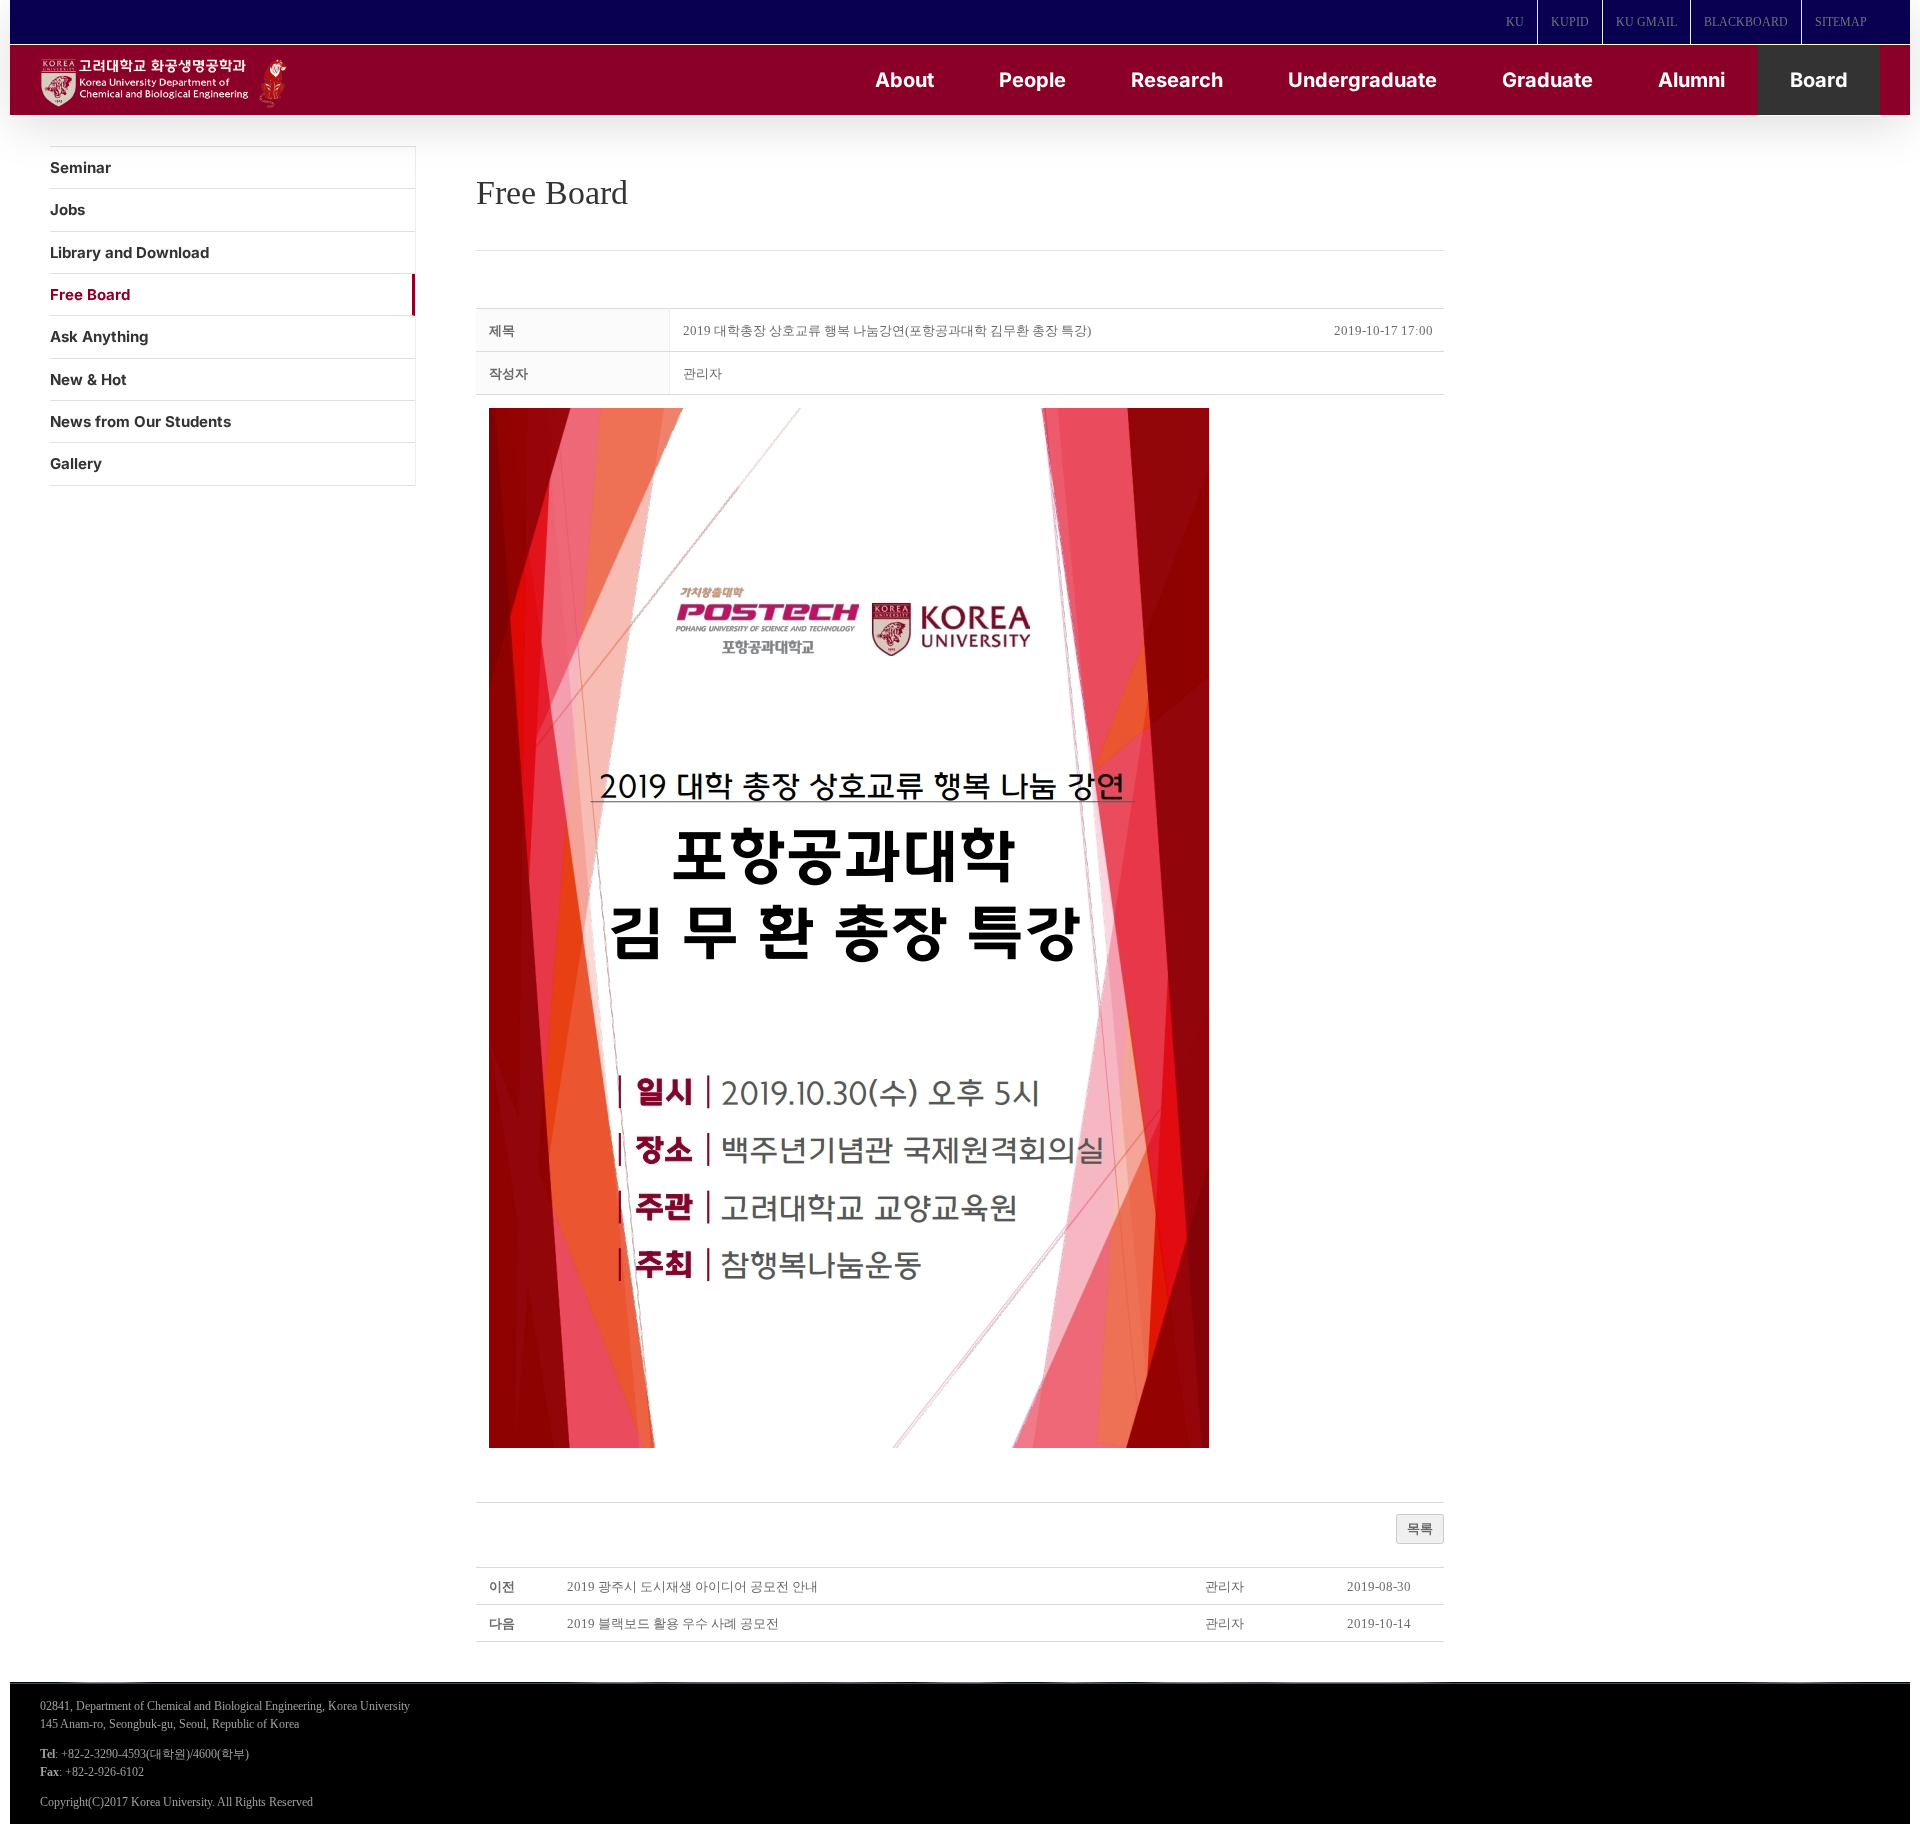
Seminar (80, 167)
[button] (702, 373)
